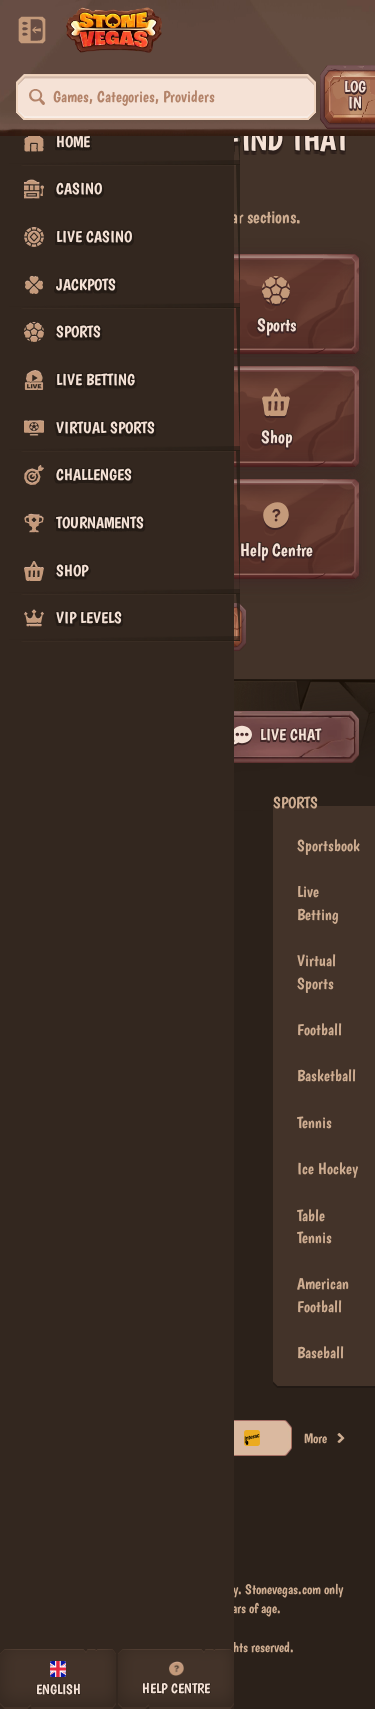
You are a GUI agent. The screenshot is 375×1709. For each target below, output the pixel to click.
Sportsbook (328, 845)
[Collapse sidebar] (32, 30)
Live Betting (317, 902)
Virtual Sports (316, 971)
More (315, 1438)
